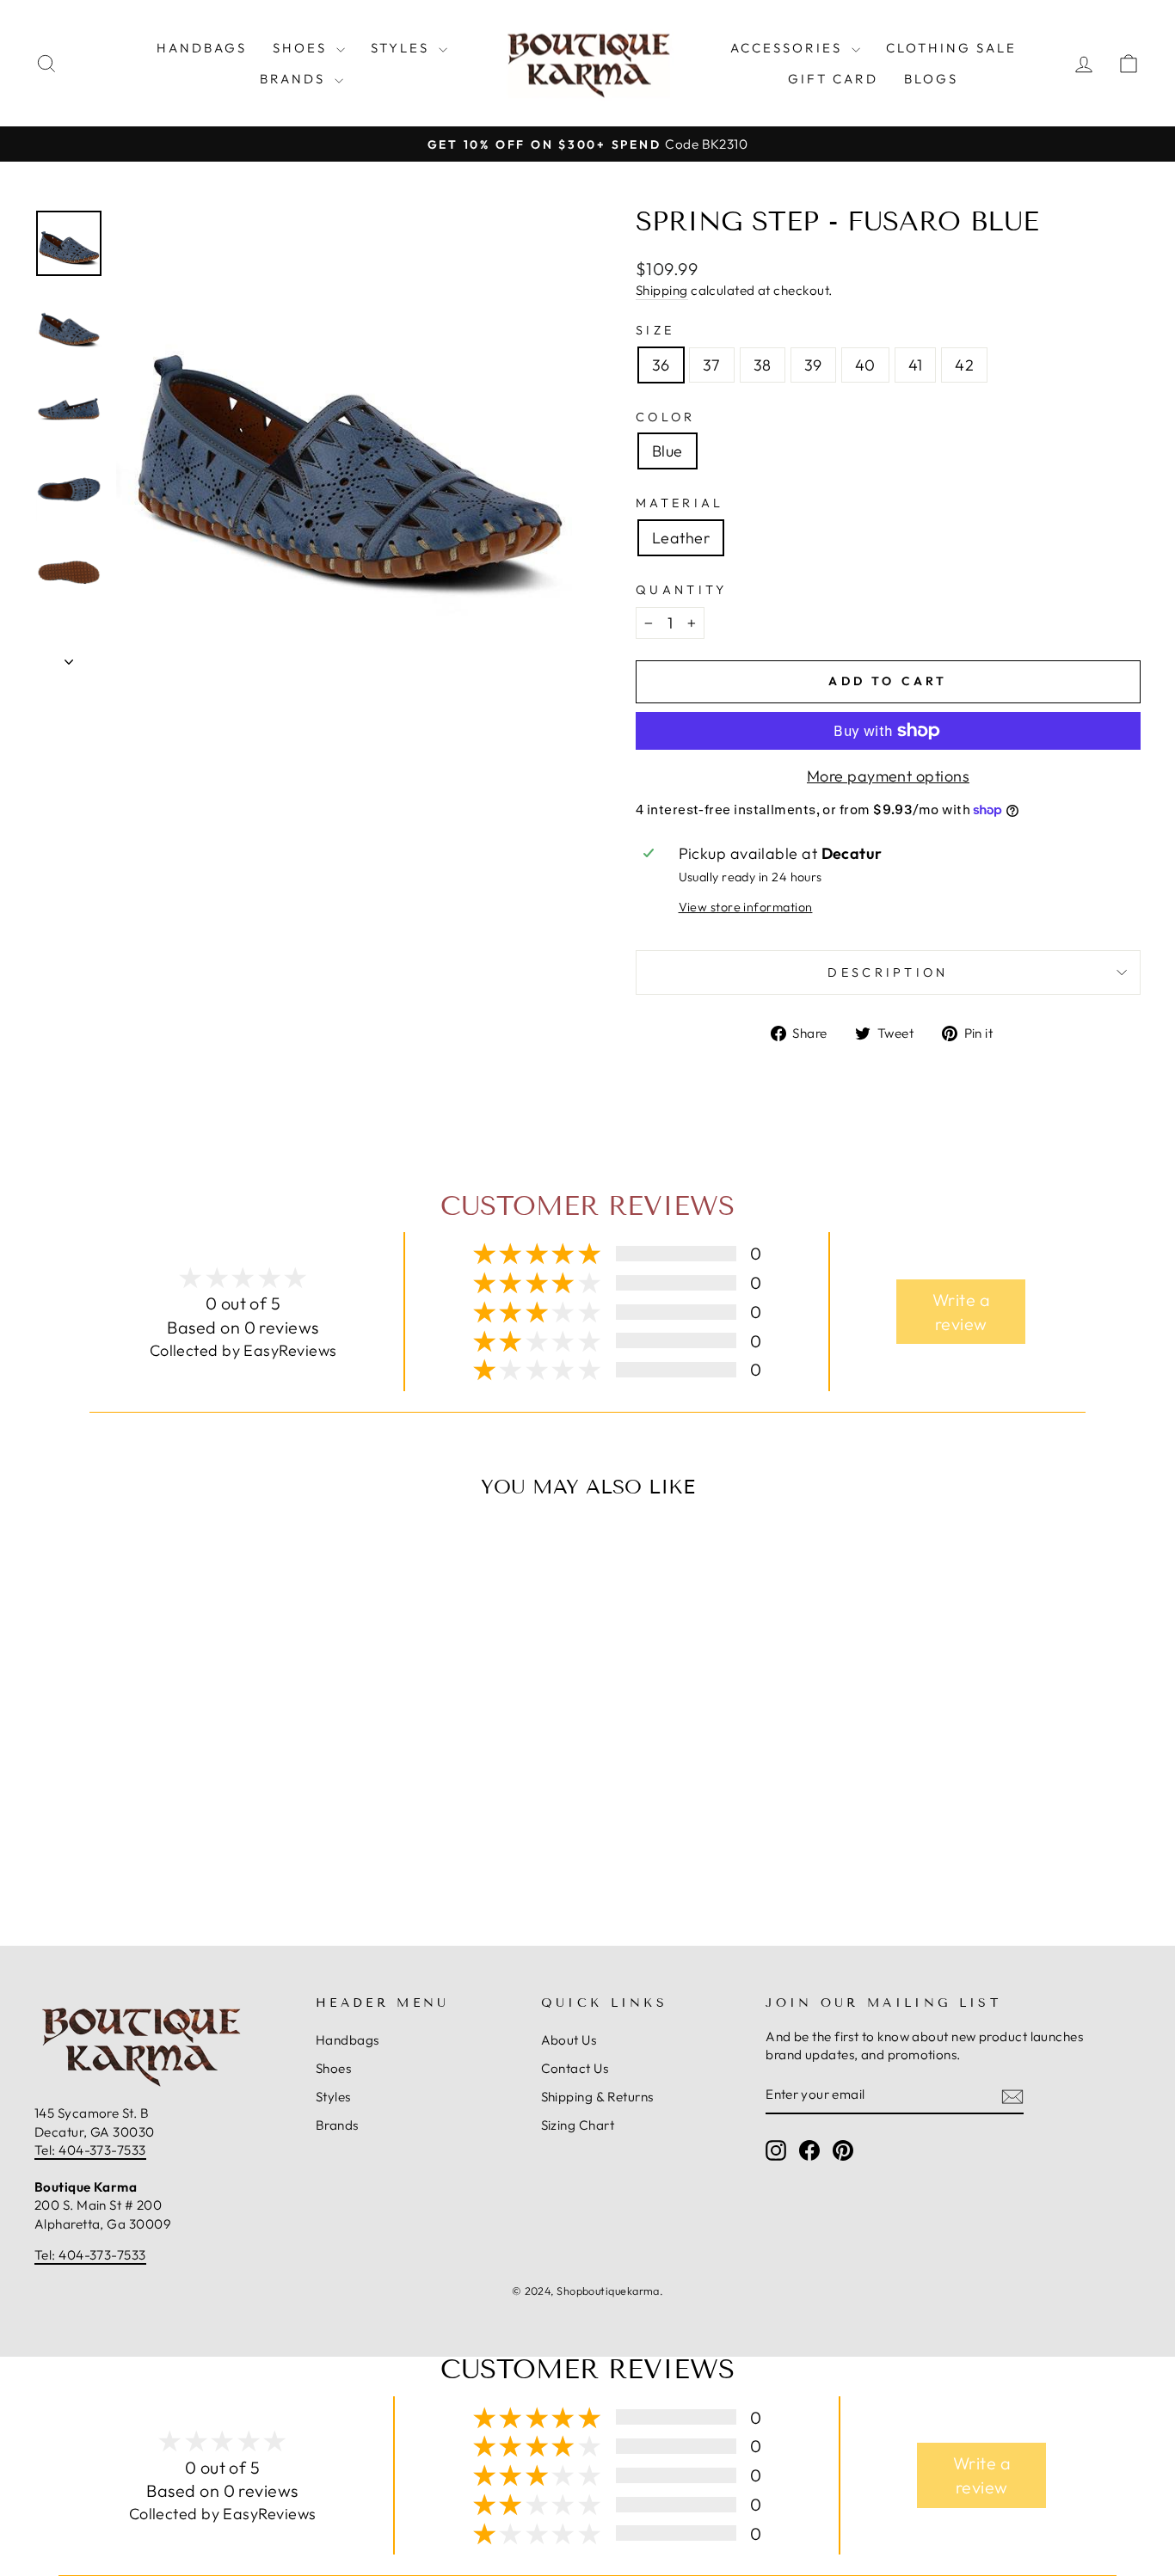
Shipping (662, 290)
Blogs (931, 79)
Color (666, 417)
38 (763, 365)
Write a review (961, 1312)
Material (680, 503)
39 (813, 365)
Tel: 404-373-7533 (90, 2150)
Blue (667, 451)
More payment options (888, 776)
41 (916, 365)
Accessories (789, 48)
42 (964, 365)
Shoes (302, 48)
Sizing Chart (578, 2125)
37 (712, 365)
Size (655, 330)
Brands (295, 79)
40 (865, 365)
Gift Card (833, 79)
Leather (681, 538)
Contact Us (575, 2068)
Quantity (682, 590)
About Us (569, 2040)
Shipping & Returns (597, 2097)
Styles (403, 48)
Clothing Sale (951, 48)
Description (888, 972)
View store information (746, 907)
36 (661, 365)
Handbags (202, 48)
